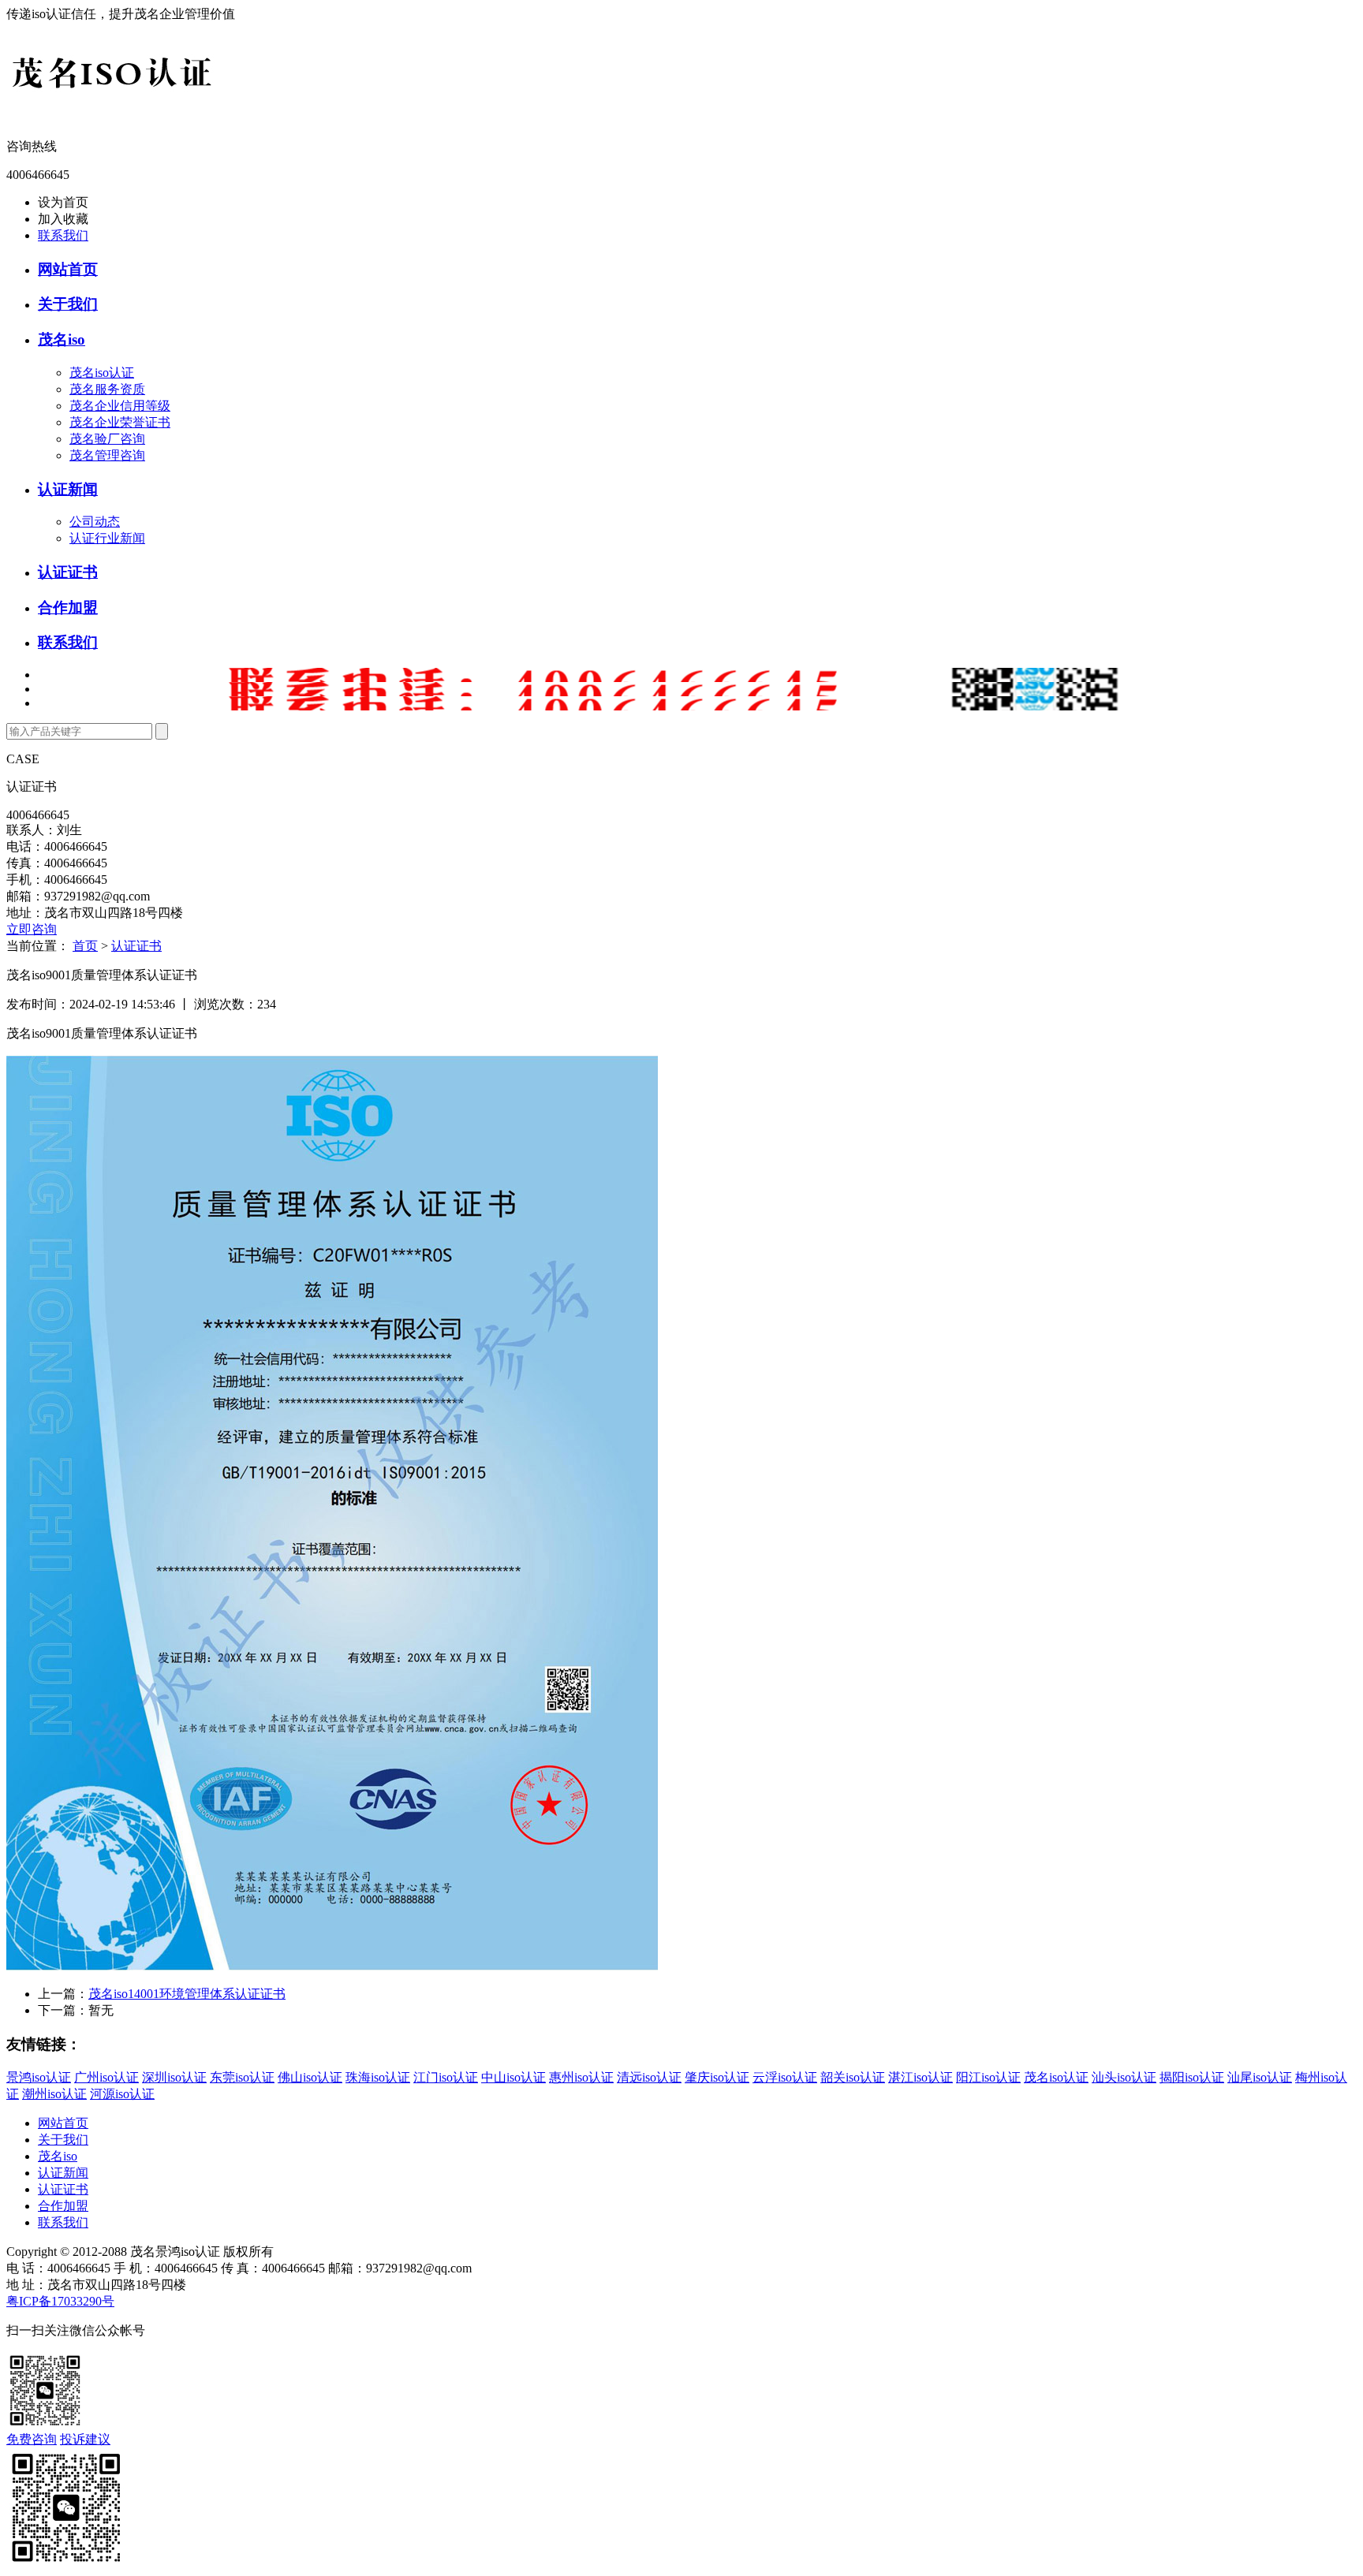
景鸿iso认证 (39, 2077)
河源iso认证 (122, 2094)
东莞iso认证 (242, 2077)
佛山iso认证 (310, 2077)
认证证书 (68, 572)
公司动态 (95, 522)
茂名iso (62, 339)
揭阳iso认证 (1192, 2077)
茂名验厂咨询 (107, 439)
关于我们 (68, 304)
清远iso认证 (649, 2077)
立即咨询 (32, 929)
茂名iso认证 (102, 373)
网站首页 (68, 269)
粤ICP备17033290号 (60, 2301)
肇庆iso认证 (717, 2077)
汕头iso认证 (1124, 2077)
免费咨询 (32, 2439)
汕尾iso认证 (1260, 2077)
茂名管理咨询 (107, 455)
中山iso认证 (513, 2077)
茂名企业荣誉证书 (120, 422)
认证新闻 (68, 489)
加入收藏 (63, 219)
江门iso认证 (446, 2077)
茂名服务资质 (107, 389)
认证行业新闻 (107, 538)
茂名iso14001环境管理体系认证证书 (187, 1994)
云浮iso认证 (785, 2077)
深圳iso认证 (174, 2077)
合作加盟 (68, 608)
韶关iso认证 (853, 2077)
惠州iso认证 (581, 2077)
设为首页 (63, 202)
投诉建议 (85, 2439)
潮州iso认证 (54, 2094)
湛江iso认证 (920, 2077)
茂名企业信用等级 (120, 406)
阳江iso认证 (988, 2077)
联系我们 (63, 235)
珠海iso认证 (378, 2077)
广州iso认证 (106, 2077)
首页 (85, 946)
